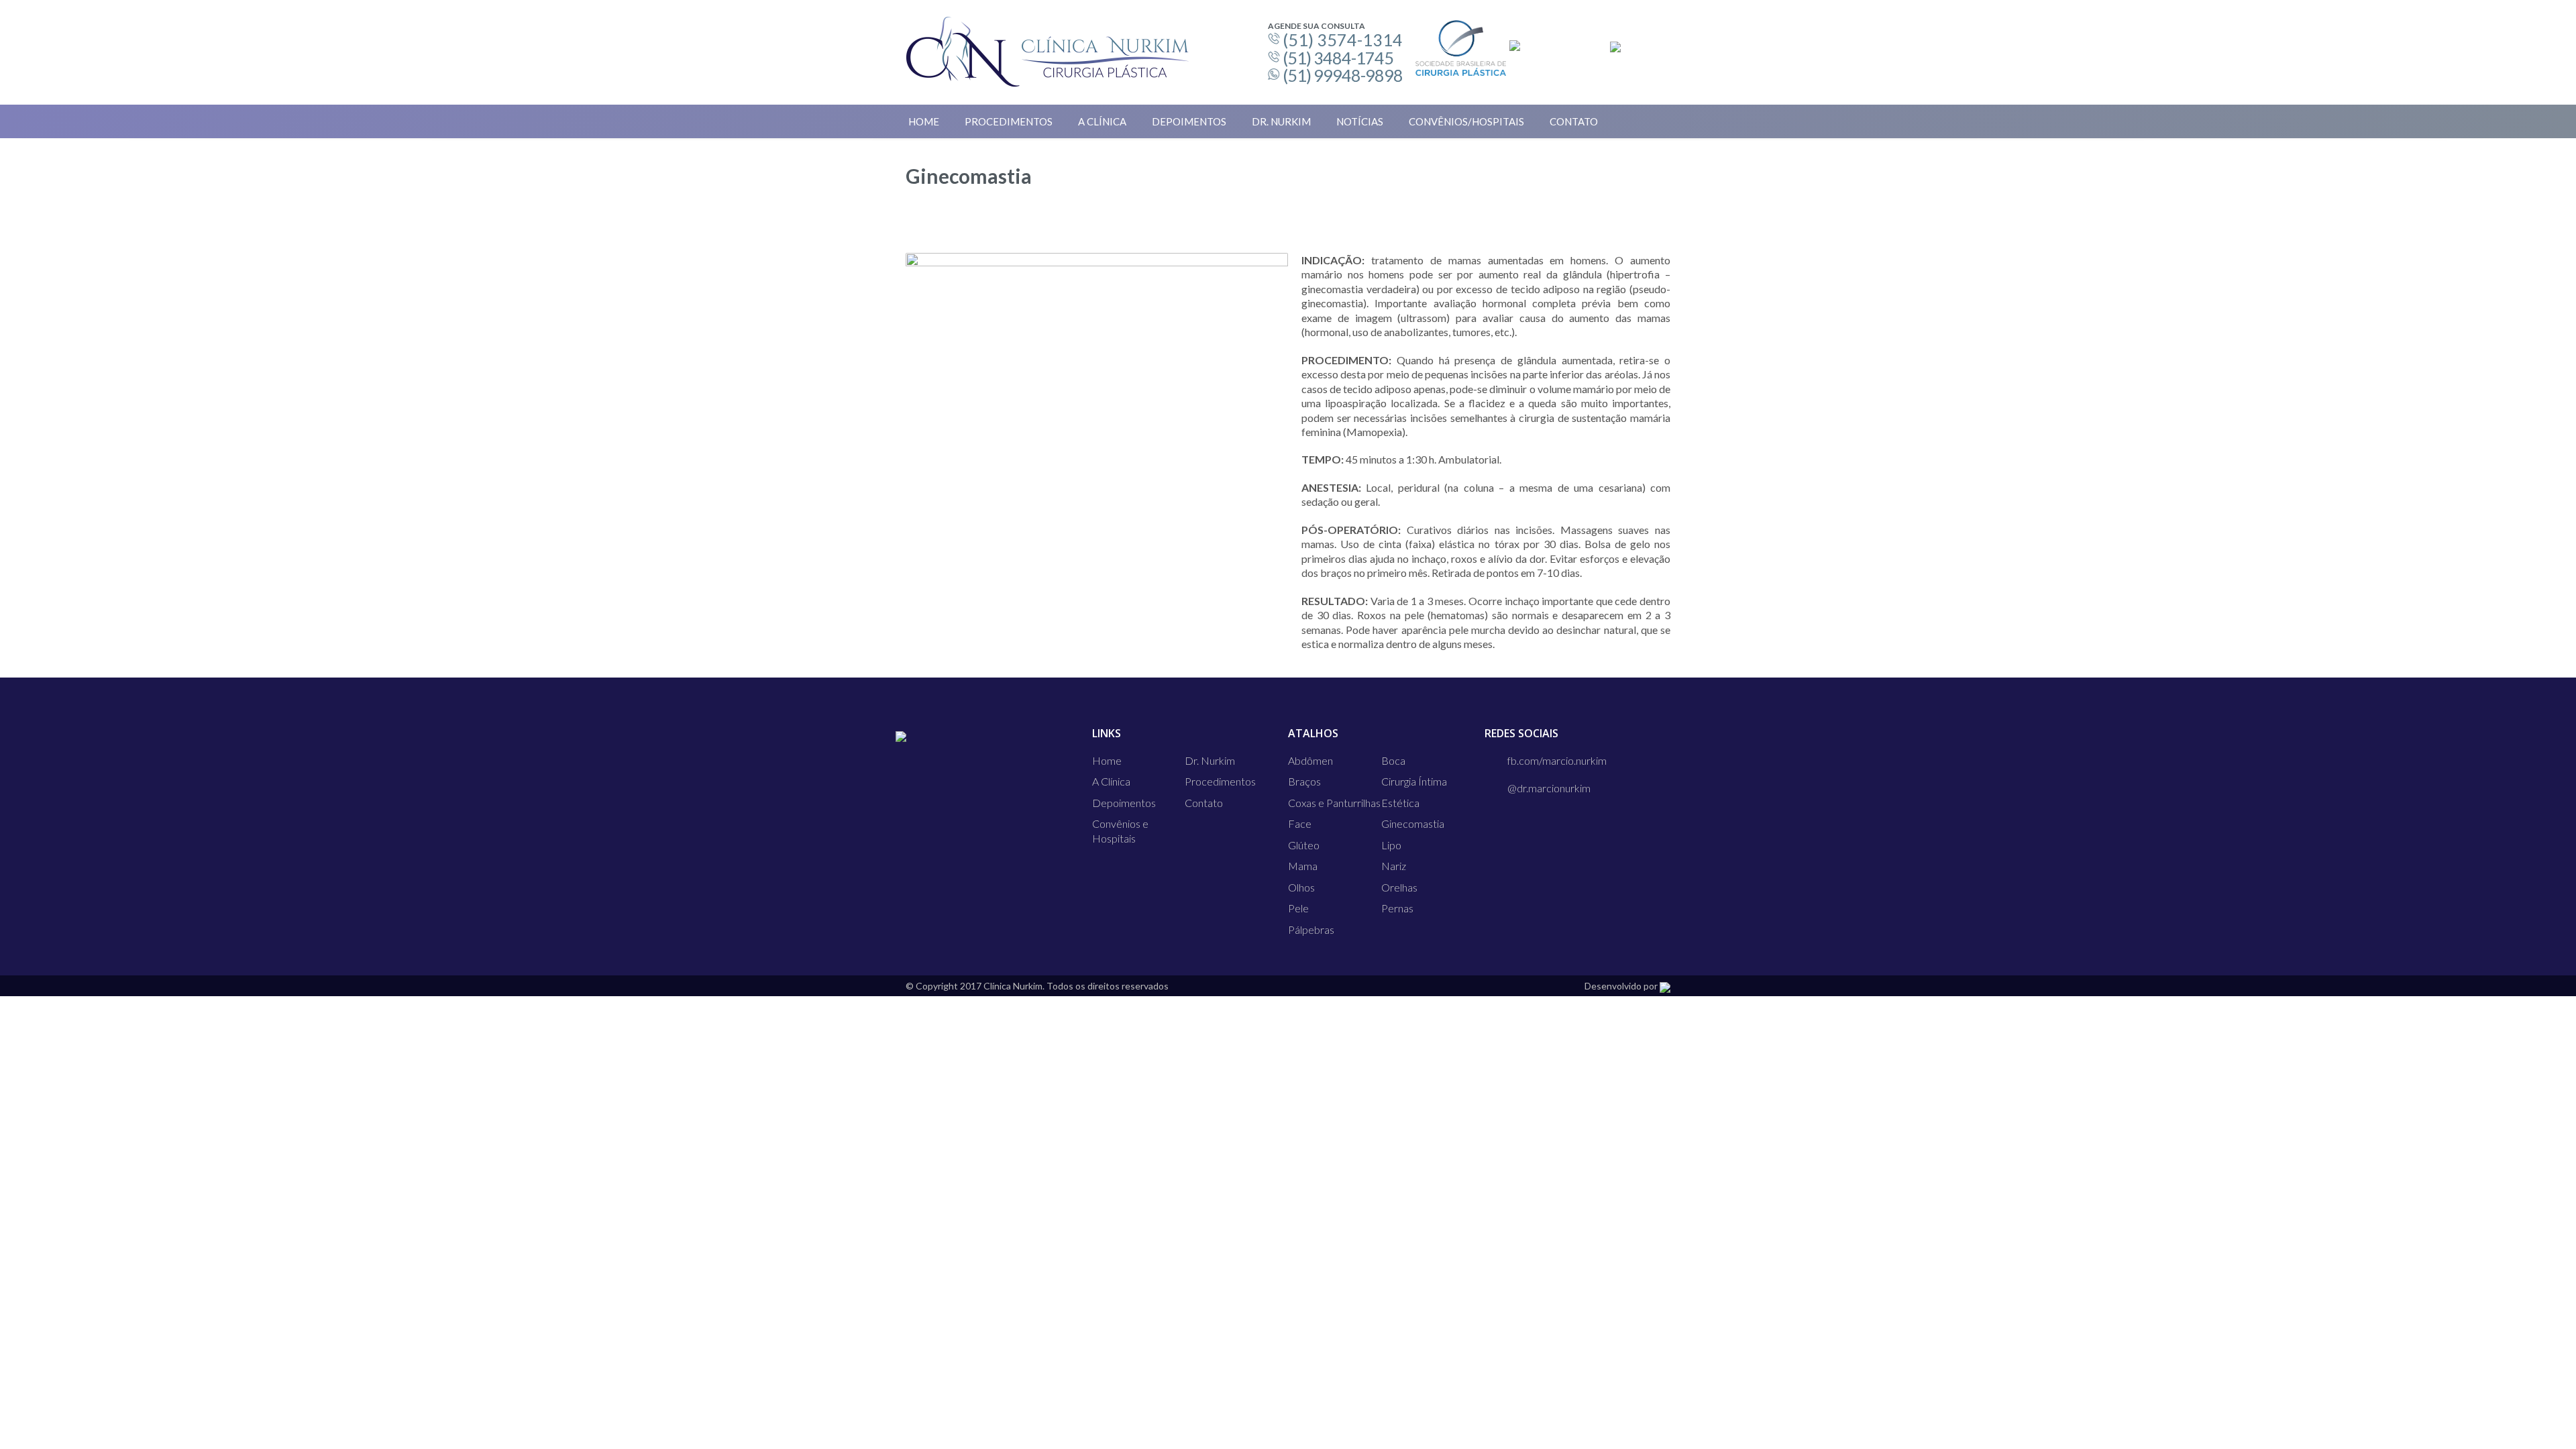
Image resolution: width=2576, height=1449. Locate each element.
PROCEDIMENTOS (1009, 121)
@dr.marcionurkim (1549, 788)
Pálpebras (1311, 929)
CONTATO (1574, 121)
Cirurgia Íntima (1414, 781)
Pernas (1397, 908)
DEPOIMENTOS (1189, 121)
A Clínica (1111, 781)
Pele (1298, 908)
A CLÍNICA (1102, 121)
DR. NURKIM (1281, 121)
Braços (1304, 781)
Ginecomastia (1413, 823)
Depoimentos (1124, 803)
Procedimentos (1220, 781)
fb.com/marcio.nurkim (1557, 760)
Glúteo (1304, 845)
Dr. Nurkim (1210, 760)
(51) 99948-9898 (1343, 75)
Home (1107, 760)
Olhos (1301, 887)
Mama (1303, 866)
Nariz (1394, 866)
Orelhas (1399, 887)
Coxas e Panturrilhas (1334, 803)
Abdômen (1310, 760)
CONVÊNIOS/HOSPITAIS (1466, 121)
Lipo (1391, 845)
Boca (1393, 760)
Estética (1400, 803)
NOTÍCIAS (1360, 121)
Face (1300, 823)
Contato (1204, 803)
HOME (924, 121)
